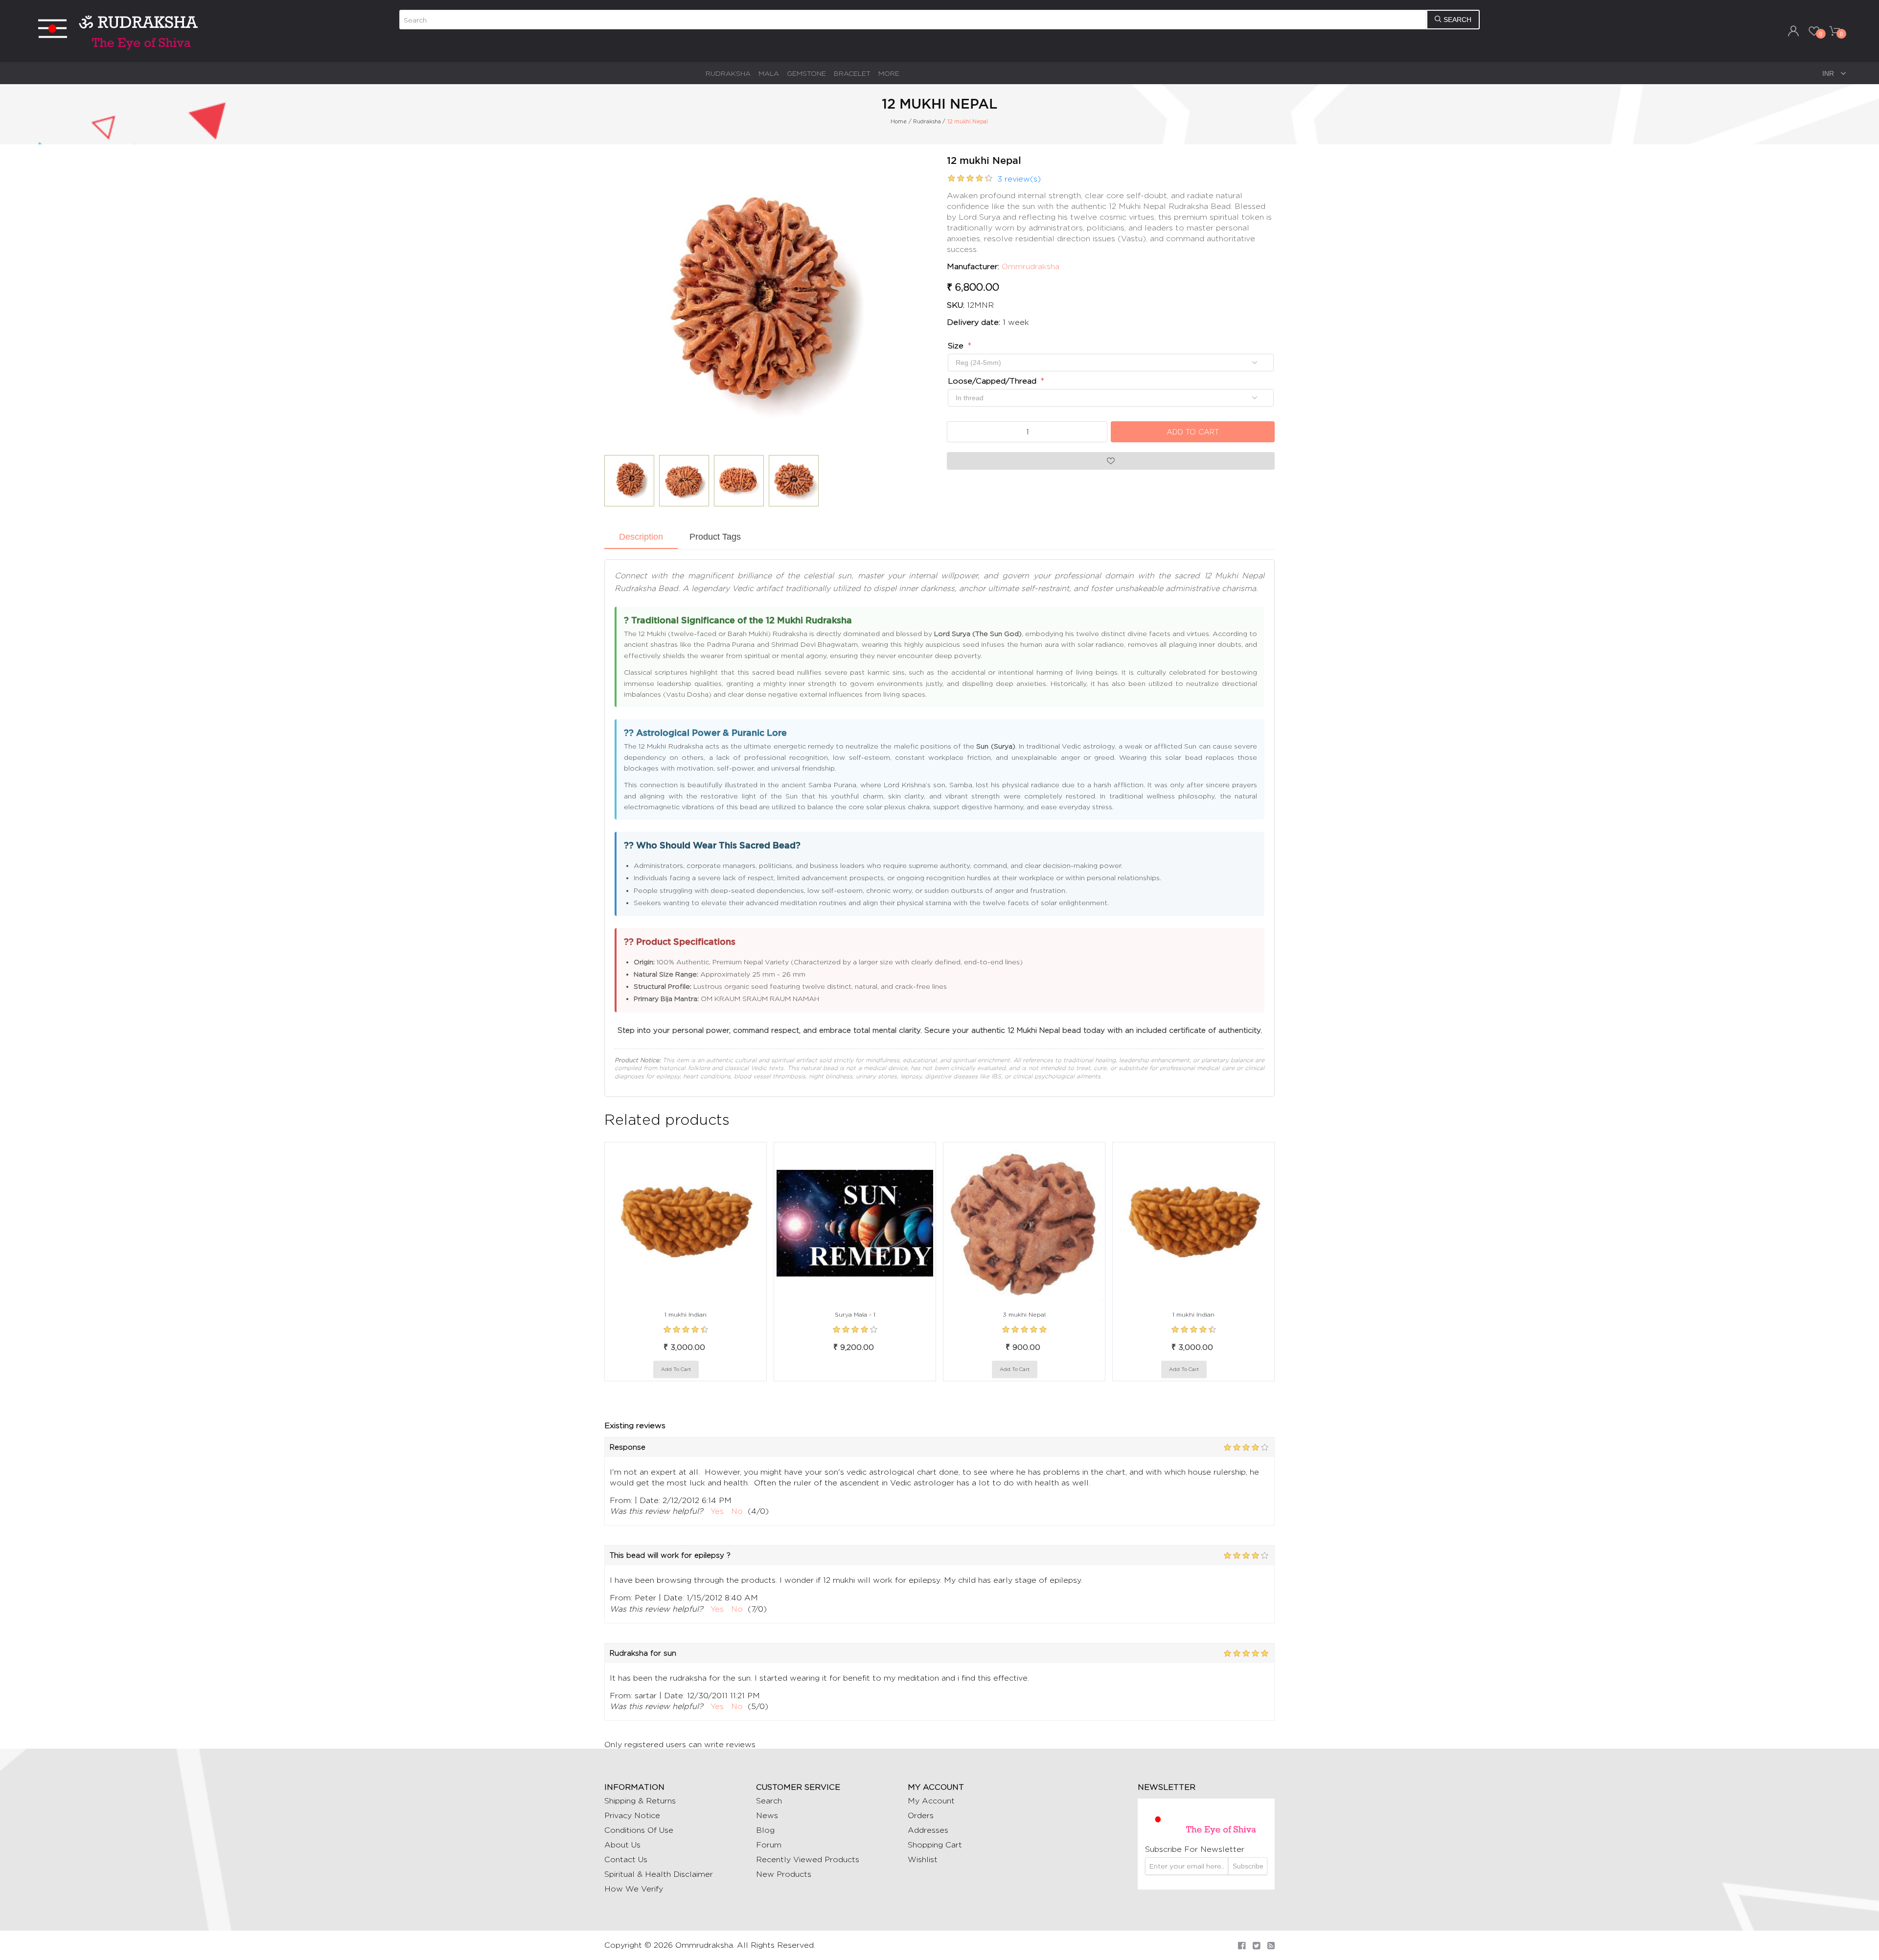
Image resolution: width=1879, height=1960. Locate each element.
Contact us (626, 1859)
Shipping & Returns (640, 1801)
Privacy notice (632, 1815)
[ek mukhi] (686, 1223)
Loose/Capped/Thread (993, 381)
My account (931, 1801)
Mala (769, 73)
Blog (765, 1830)
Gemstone (806, 73)
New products (784, 1874)
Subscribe (1248, 1866)
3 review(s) (1019, 179)
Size (957, 346)
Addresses (928, 1830)
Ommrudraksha (1031, 266)
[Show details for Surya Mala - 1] (855, 1223)
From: (621, 1500)
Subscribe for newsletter (1195, 1849)
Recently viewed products (808, 1859)
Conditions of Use (639, 1830)
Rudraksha (728, 73)
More (889, 73)
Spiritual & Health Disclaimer (659, 1874)
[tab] (641, 538)
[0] (1814, 31)
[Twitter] (1256, 1946)
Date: (650, 1500)
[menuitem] (728, 73)
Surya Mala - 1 (855, 1314)
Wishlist (923, 1859)
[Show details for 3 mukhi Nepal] (1024, 1223)
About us (622, 1845)
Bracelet (852, 73)
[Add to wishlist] (709, 1369)
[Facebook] (1242, 1946)
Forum (769, 1845)
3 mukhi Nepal (1024, 1314)
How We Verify (634, 1889)
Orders (921, 1815)
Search (769, 1801)
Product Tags (715, 537)
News (767, 1815)
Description (641, 537)
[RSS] (1271, 1946)
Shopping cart (935, 1845)
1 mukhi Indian (686, 1314)
